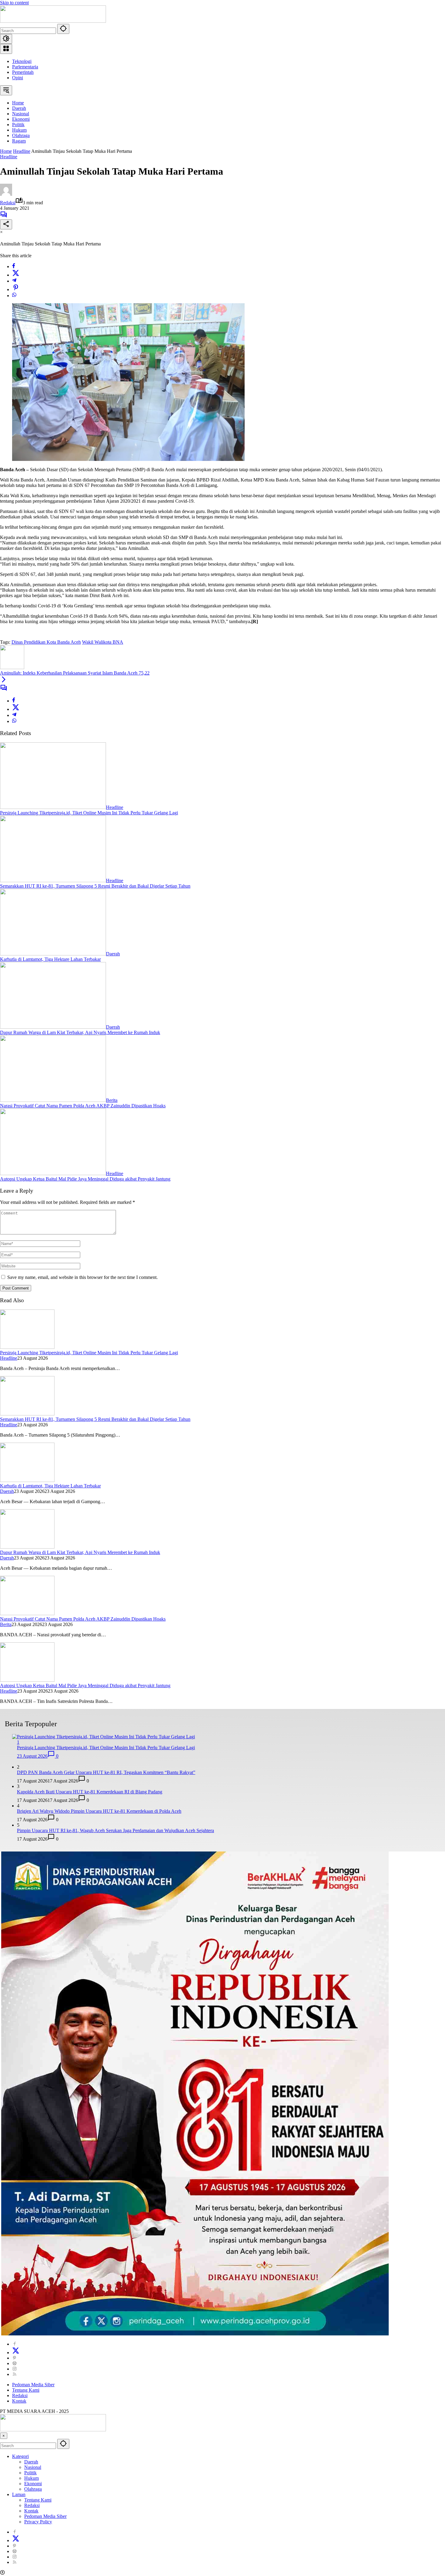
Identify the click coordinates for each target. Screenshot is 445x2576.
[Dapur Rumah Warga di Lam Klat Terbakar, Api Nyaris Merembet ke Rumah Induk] (53, 1027)
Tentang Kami (26, 2390)
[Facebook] (14, 266)
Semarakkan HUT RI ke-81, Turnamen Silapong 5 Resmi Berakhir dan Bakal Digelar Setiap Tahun (95, 886)
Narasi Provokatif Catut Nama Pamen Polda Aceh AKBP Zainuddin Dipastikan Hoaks (83, 1106)
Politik (30, 2473)
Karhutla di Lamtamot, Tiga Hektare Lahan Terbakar (50, 959)
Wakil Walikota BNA (103, 642)
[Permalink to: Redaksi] (6, 194)
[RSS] (15, 2374)
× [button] (4, 2436)
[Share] (6, 224)
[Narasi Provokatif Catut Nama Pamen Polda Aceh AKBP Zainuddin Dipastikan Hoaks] (53, 1100)
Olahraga (33, 2489)
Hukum (31, 2478)
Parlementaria (25, 67)
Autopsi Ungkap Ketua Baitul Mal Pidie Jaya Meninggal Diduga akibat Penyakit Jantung (85, 1179)
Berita (112, 1100)
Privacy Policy (38, 2522)
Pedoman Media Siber (33, 2385)
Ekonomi (33, 2484)
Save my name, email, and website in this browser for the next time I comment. (82, 1277)
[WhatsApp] (14, 296)
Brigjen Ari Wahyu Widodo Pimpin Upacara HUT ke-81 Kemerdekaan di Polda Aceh (99, 1811)
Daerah (113, 954)
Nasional (33, 2467)
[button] (63, 29)
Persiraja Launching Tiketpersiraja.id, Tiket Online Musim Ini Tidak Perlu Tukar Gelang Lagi (89, 813)
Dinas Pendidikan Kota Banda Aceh (46, 642)
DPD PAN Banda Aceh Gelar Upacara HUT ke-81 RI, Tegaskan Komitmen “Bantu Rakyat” (106, 1772)
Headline (9, 157)
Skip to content (14, 3)
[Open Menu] (6, 49)
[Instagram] (15, 2369)
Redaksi (8, 203)
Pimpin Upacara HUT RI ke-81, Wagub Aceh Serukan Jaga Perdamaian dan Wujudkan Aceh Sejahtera (115, 1830)
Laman (19, 2494)
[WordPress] (15, 2363)
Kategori (20, 2456)
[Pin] (16, 289)
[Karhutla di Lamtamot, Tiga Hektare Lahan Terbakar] (53, 954)
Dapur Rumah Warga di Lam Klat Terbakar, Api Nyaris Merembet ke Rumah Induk (80, 1032)
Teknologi (22, 61)
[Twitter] (16, 275)
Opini (18, 78)
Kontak (19, 2401)
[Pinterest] (15, 2358)
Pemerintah (23, 72)
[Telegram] (14, 281)
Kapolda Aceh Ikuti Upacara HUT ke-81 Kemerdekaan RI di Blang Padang (90, 1792)
